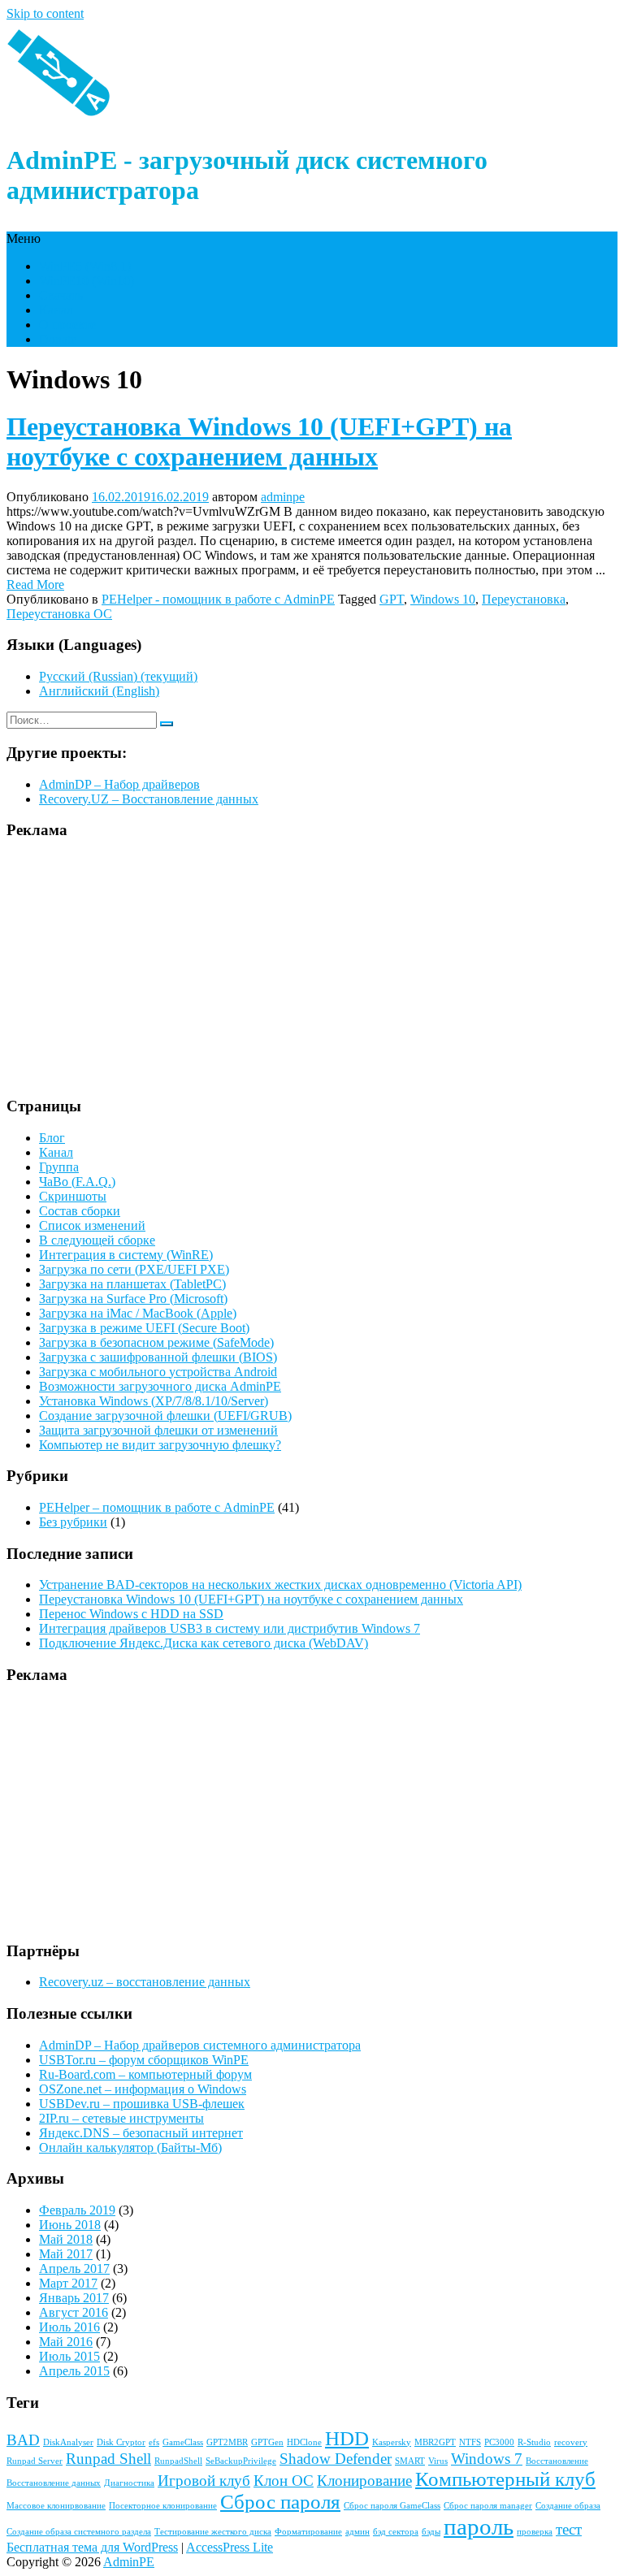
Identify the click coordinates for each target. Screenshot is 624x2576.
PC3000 (499, 2442)
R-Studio (534, 2442)
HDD (347, 2438)
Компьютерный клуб (505, 2479)
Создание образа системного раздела (79, 2532)
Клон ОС (284, 2481)
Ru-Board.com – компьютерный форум (145, 2074)
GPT (392, 599)
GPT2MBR (227, 2442)
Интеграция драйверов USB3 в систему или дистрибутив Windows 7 (230, 1628)
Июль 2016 (69, 2327)
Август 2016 (74, 2312)
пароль (479, 2526)
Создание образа (568, 2506)
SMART (410, 2461)
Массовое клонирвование (56, 2506)
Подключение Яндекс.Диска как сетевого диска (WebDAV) (204, 1643)
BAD (23, 2440)
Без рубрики (73, 1522)
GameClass (183, 2442)
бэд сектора (396, 2532)
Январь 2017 (74, 2298)
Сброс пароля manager (488, 2506)
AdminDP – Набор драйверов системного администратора (200, 2045)
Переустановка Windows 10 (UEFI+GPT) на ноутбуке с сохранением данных (259, 442)
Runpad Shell (108, 2459)
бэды (431, 2532)
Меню (24, 238)
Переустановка (524, 599)
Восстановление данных (54, 2483)
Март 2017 (68, 2283)
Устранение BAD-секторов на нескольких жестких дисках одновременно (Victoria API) (280, 1585)
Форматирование (308, 2532)
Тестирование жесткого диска (213, 2532)
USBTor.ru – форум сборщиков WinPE (144, 2060)
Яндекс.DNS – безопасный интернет (141, 2133)
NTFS (470, 2442)
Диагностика (129, 2483)
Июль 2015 (69, 2356)
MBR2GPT (435, 2442)
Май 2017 (66, 2254)
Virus (438, 2461)
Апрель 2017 (74, 2269)
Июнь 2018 (70, 2225)
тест (569, 2529)
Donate (58, 339)
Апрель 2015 (74, 2371)
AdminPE (129, 2562)
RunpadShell (178, 2461)
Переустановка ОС (59, 614)
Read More (35, 584)
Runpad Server (35, 2461)
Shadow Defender (336, 2459)
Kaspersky (392, 2442)
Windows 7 (487, 2459)
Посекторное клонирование (163, 2506)
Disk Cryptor (121, 2442)
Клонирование (364, 2481)
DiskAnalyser (68, 2442)
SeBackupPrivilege (241, 2461)
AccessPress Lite (230, 2547)
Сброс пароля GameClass (392, 2506)
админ (357, 2532)
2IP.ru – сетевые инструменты (121, 2118)
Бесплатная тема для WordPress (92, 2547)
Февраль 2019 (77, 2210)
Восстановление (557, 2461)
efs (154, 2442)
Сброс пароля (280, 2502)
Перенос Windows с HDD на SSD (131, 1614)
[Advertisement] (312, 968)
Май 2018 (66, 2239)
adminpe (283, 497)
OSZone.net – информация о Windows (143, 2089)
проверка (535, 2532)
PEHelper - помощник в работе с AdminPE (218, 599)
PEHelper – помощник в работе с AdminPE (157, 1507)
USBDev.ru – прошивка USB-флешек (142, 2104)
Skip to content (45, 13)
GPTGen (267, 2442)
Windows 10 (443, 599)
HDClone (304, 2442)
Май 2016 (66, 2342)
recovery (571, 2442)
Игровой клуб (204, 2481)
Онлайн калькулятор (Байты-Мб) (130, 2147)
